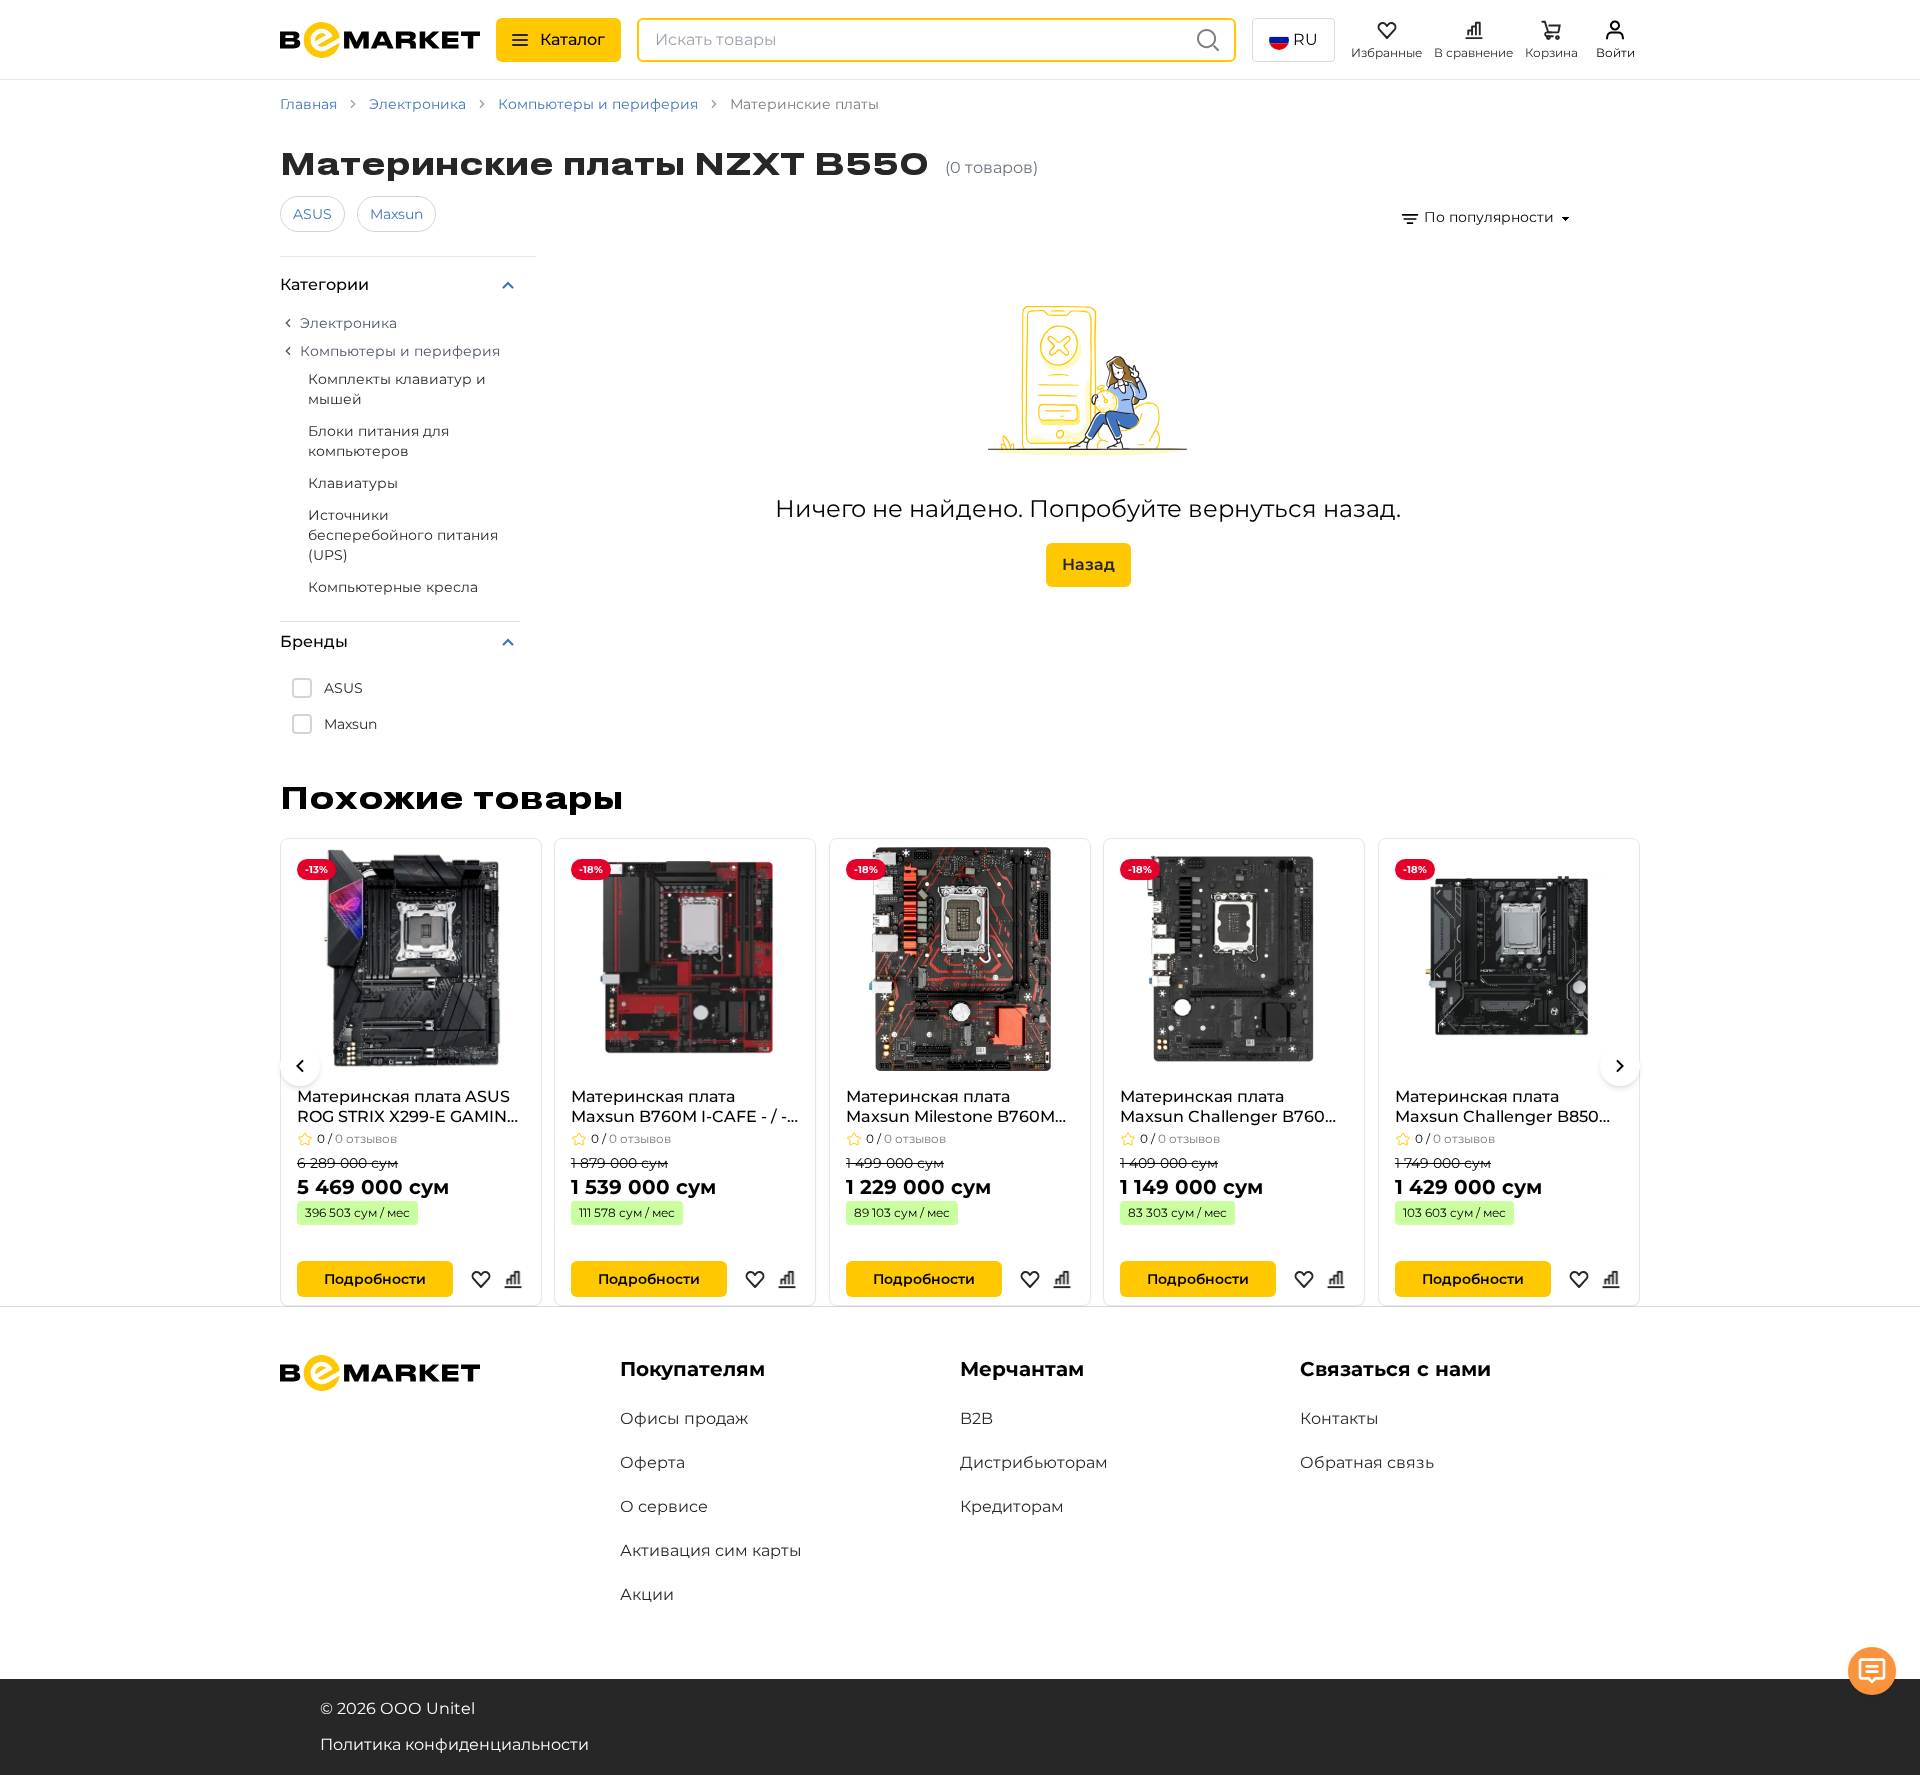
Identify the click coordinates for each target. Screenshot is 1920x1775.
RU (1305, 39)
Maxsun (396, 214)
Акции (647, 1594)
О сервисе (664, 1506)
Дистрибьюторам (1034, 1462)
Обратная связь (1367, 1462)
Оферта (652, 1462)
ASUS (312, 214)
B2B (976, 1418)
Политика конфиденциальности (454, 1744)
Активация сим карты (711, 1550)
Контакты (1339, 1418)
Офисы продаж (684, 1418)
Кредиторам (1012, 1506)
